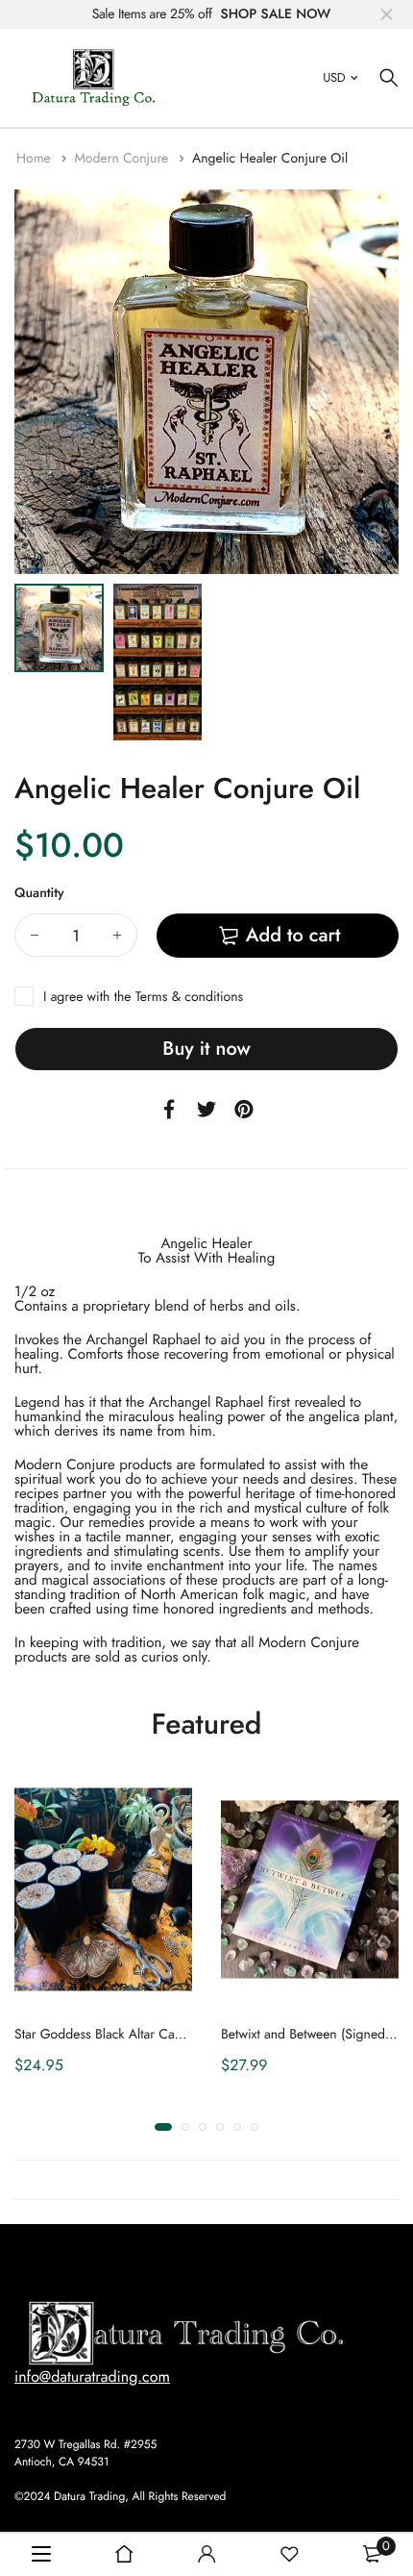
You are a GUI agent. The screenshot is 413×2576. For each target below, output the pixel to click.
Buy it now (206, 1049)
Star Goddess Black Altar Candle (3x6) (123, 2034)
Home (36, 159)
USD (334, 77)
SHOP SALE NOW (276, 14)
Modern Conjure (123, 159)
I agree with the (143, 997)
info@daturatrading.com (92, 2376)
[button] (163, 2127)
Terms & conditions (189, 997)
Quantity (39, 893)
